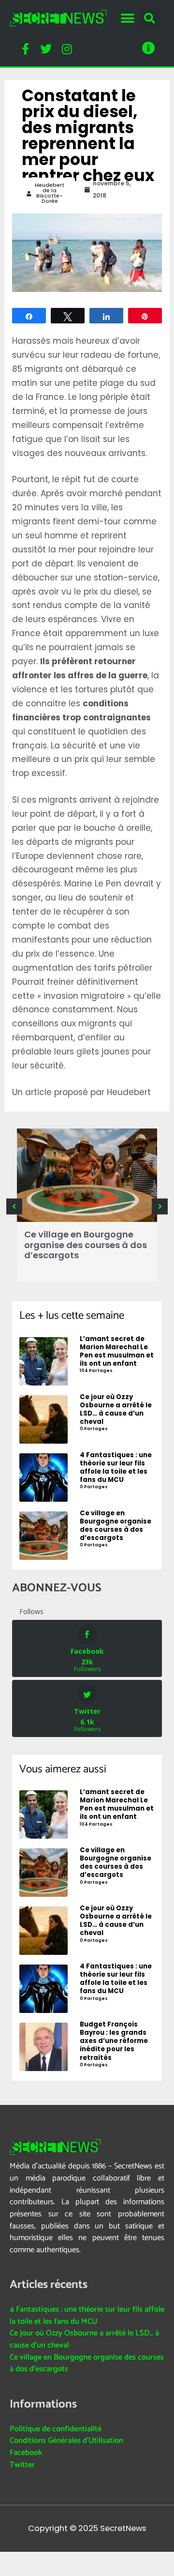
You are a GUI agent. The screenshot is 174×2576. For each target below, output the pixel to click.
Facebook (26, 2453)
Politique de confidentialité (56, 2429)
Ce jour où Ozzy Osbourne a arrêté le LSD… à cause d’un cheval (84, 2339)
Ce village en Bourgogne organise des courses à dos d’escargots (86, 1245)
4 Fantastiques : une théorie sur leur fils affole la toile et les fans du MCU (87, 2316)
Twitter (22, 2465)
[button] (127, 18)
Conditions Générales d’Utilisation (66, 2441)
